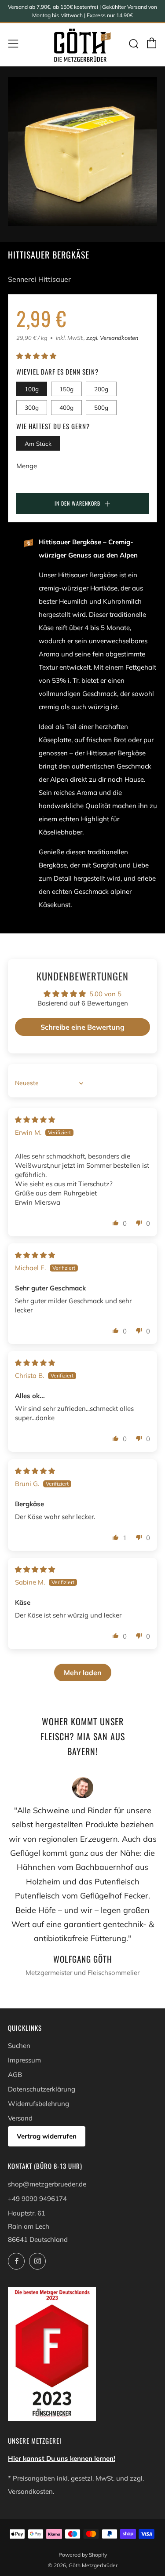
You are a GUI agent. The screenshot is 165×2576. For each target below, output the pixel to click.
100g (32, 389)
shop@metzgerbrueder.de (47, 2184)
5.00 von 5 (105, 994)
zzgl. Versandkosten (112, 338)
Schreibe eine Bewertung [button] (82, 1027)
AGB (15, 2075)
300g (32, 407)
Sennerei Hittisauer (39, 279)
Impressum (24, 2060)
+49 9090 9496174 (37, 2199)
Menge (27, 466)
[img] (35, 1120)
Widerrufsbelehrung (38, 2104)
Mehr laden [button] (83, 1672)
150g (66, 389)
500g (101, 407)
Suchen (19, 2046)
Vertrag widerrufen (47, 2136)
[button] (36, 356)
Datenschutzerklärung (42, 2089)
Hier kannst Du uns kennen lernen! (62, 2458)
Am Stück (38, 443)
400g (66, 407)
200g (101, 389)
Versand (20, 2118)
